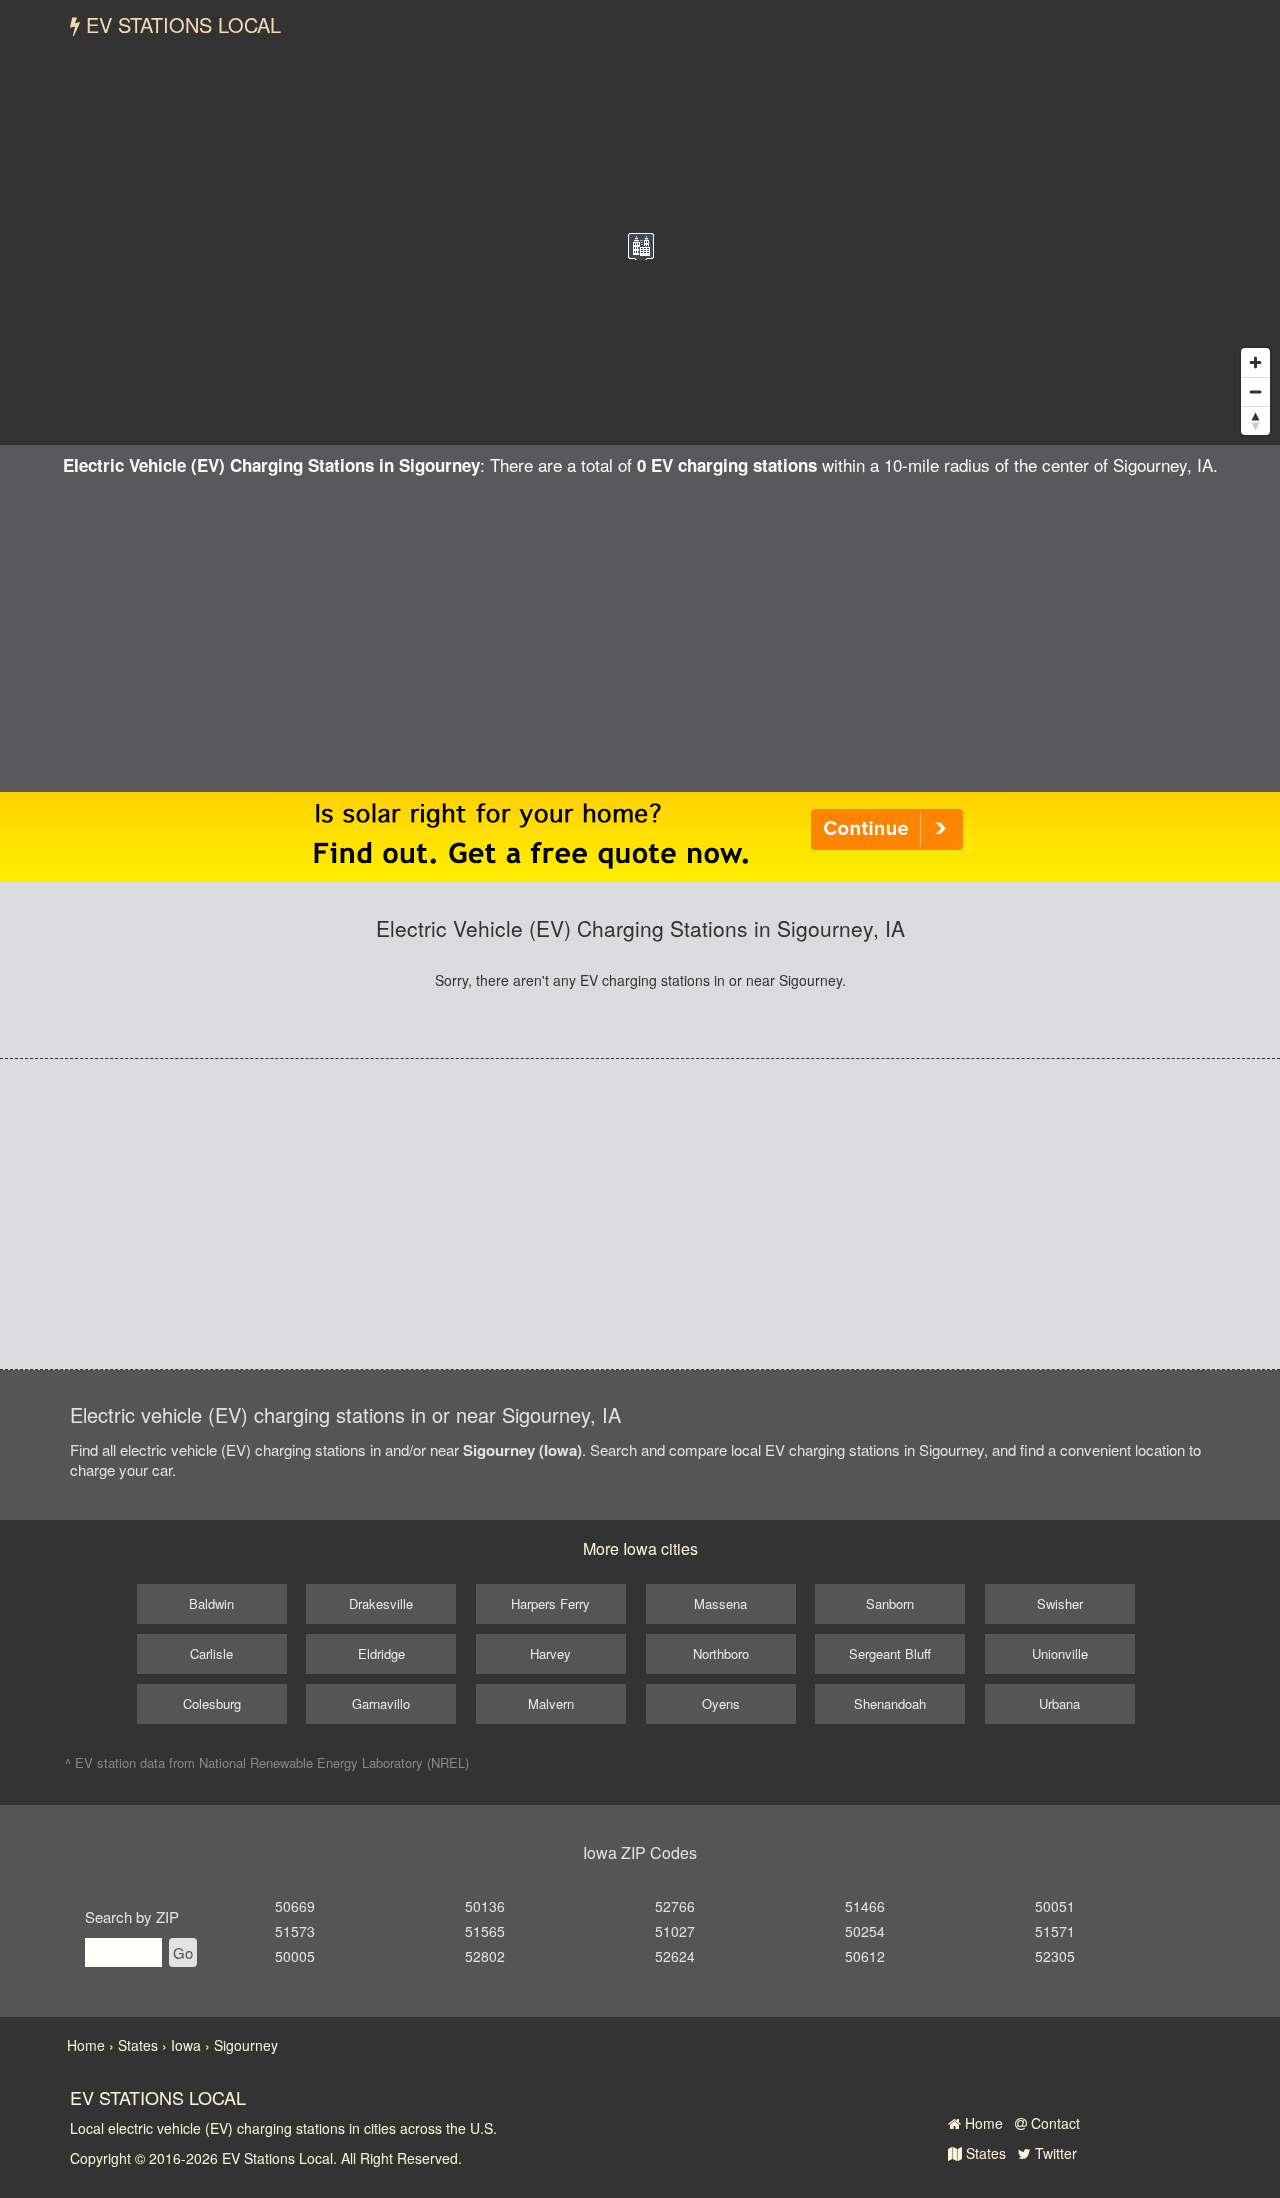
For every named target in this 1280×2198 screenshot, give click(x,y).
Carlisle (211, 1653)
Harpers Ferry (550, 1603)
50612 (865, 1956)
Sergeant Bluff (890, 1653)
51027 (675, 1931)
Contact (1053, 2123)
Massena (720, 1603)
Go (183, 1952)
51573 (295, 1931)
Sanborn (890, 1603)
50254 (865, 1931)
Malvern (551, 1703)
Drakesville (381, 1603)
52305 (1055, 1956)
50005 (295, 1956)
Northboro (721, 1653)
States (984, 2153)
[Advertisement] (640, 627)
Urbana (1059, 1703)
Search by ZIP (132, 1916)
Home (982, 2123)
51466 (865, 1906)
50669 (295, 1906)
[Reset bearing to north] (1255, 420)
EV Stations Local (180, 24)
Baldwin (211, 1603)
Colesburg (212, 1703)
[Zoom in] (1255, 362)
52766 (675, 1906)
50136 (485, 1906)
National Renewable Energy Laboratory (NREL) (334, 1762)
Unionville (1060, 1653)
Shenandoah (890, 1703)
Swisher (1060, 1603)
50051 (1055, 1906)
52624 (675, 1956)
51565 (485, 1931)
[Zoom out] (1255, 391)
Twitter (1054, 2153)
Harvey (550, 1653)
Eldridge (381, 1653)
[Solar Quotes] (640, 835)
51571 (1055, 1931)
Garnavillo (381, 1703)
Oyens (721, 1703)
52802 (485, 1956)
